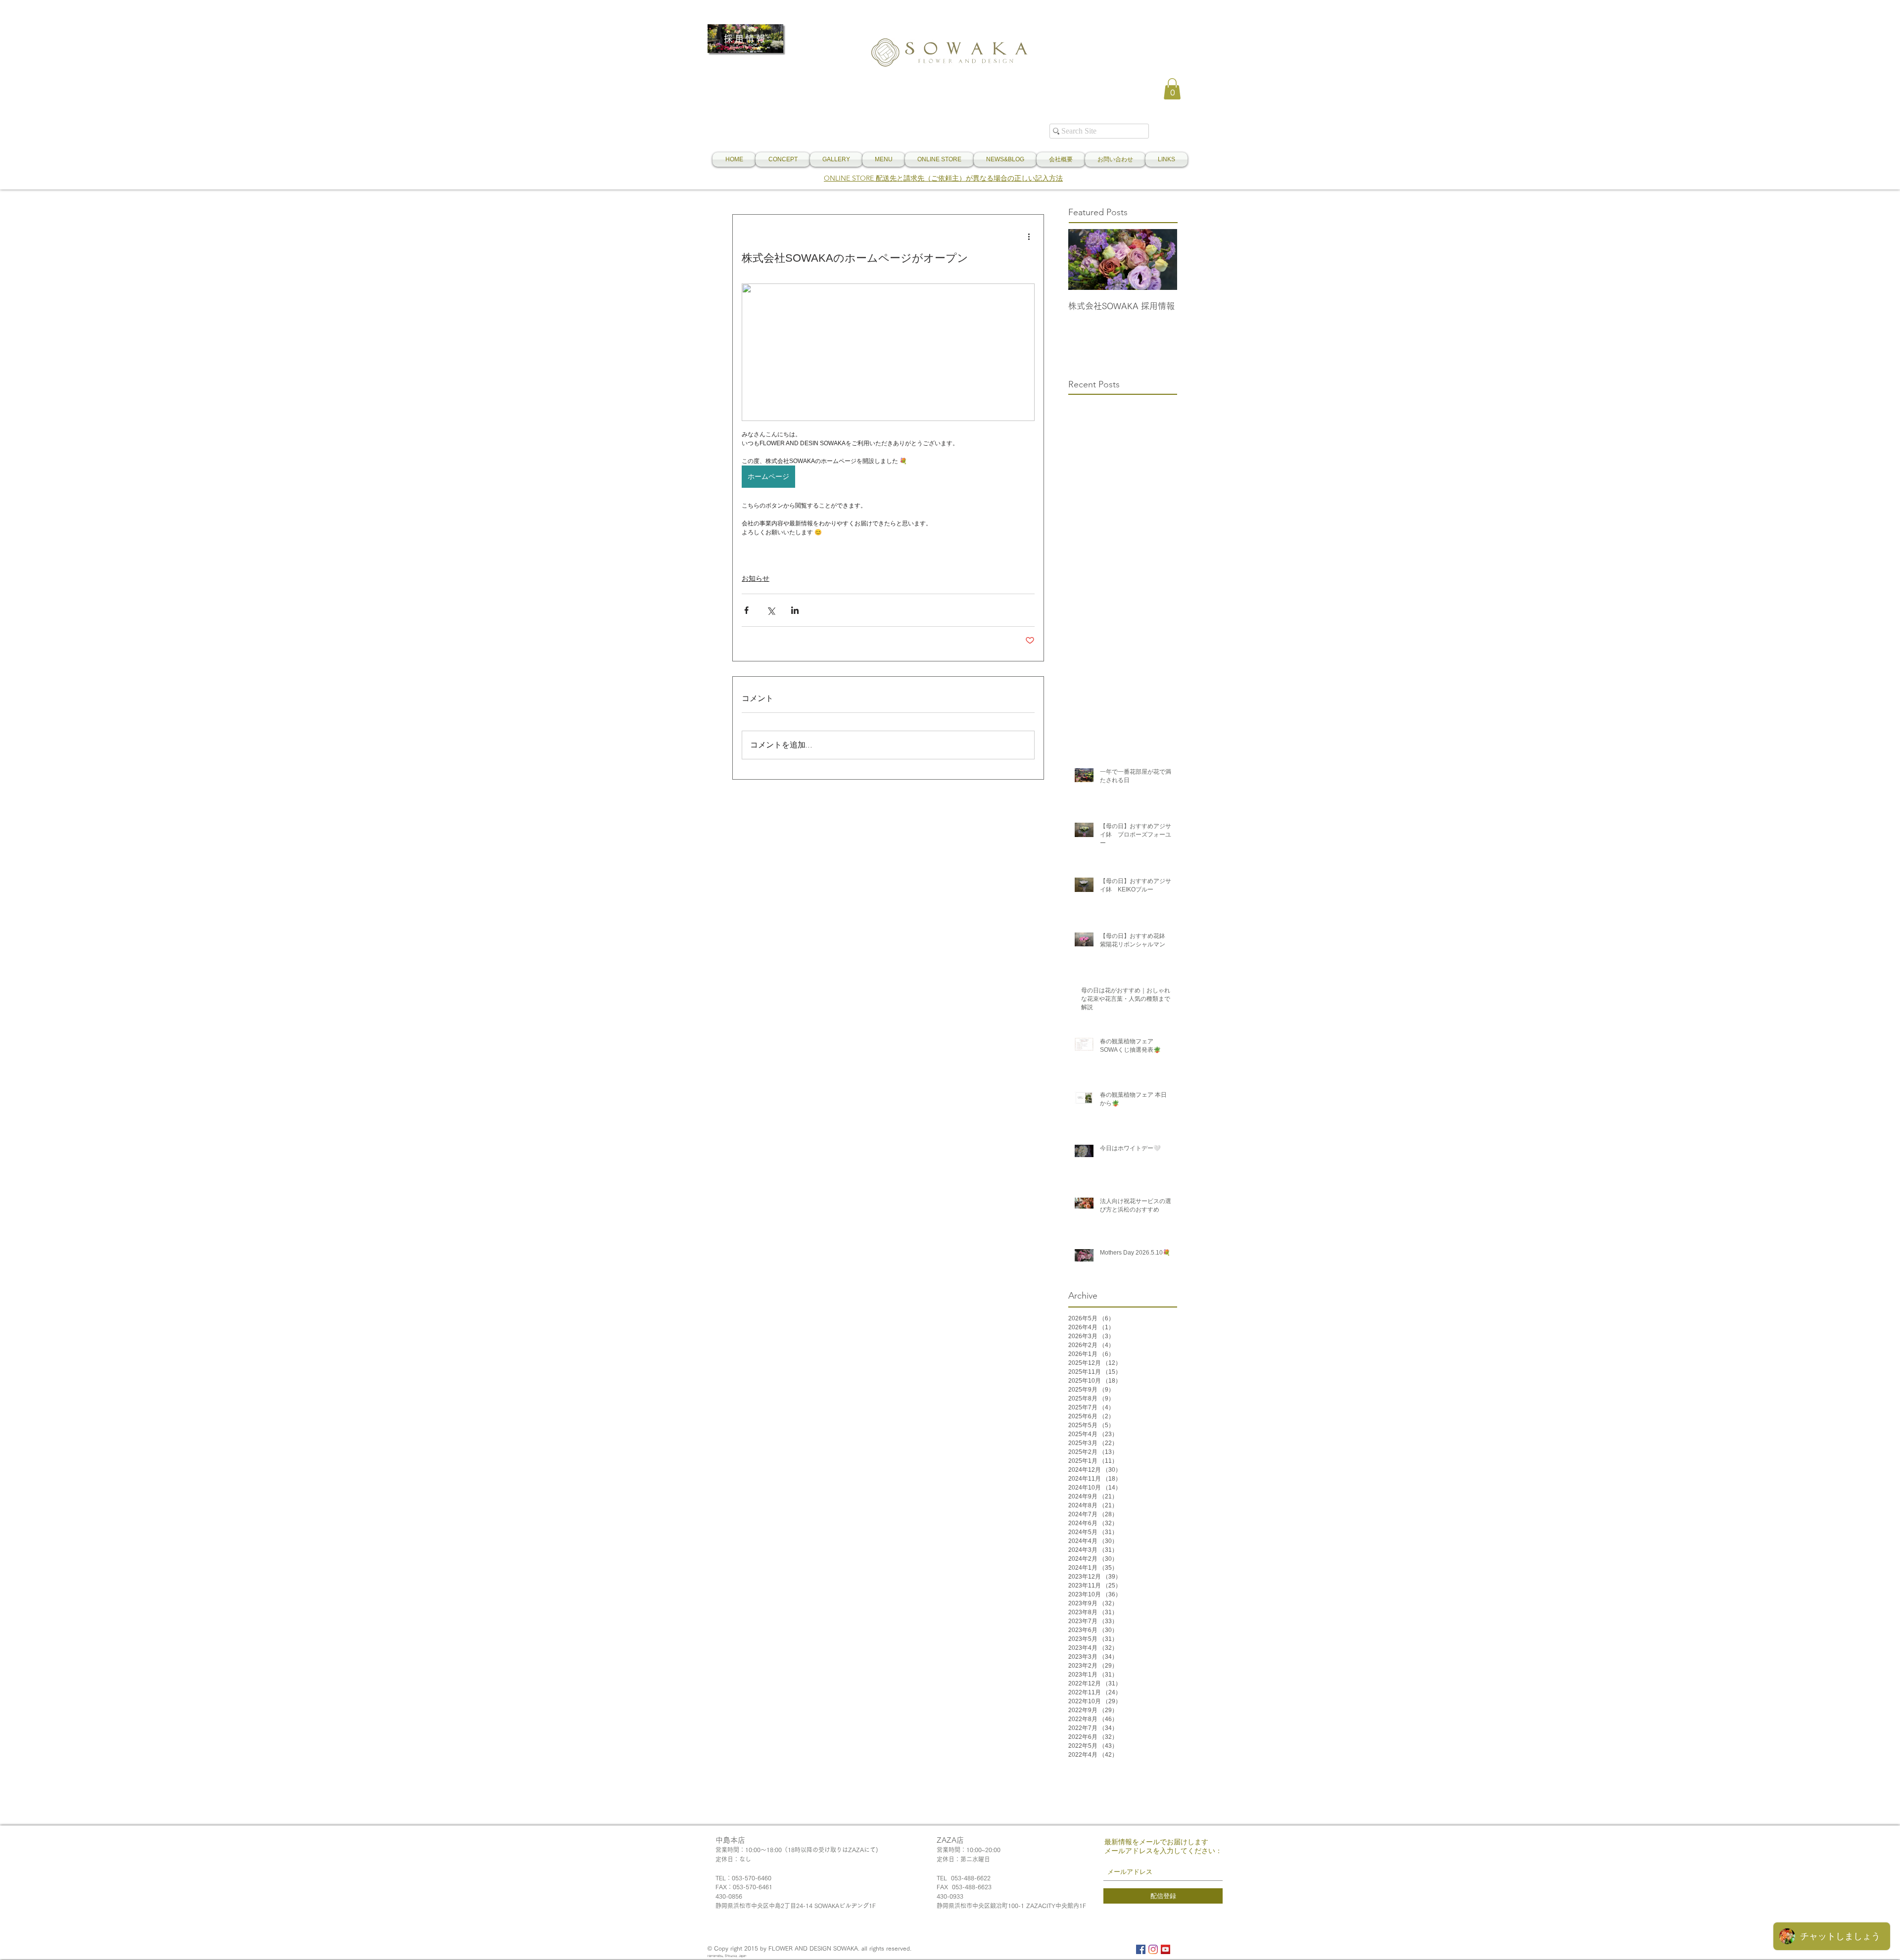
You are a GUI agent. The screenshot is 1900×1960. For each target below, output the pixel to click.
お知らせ (756, 578)
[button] (1172, 89)
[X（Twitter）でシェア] (771, 610)
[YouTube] (1165, 1949)
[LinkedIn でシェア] (795, 610)
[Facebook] (1141, 1949)
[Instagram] (1153, 1949)
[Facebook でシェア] (746, 610)
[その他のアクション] (1029, 236)
